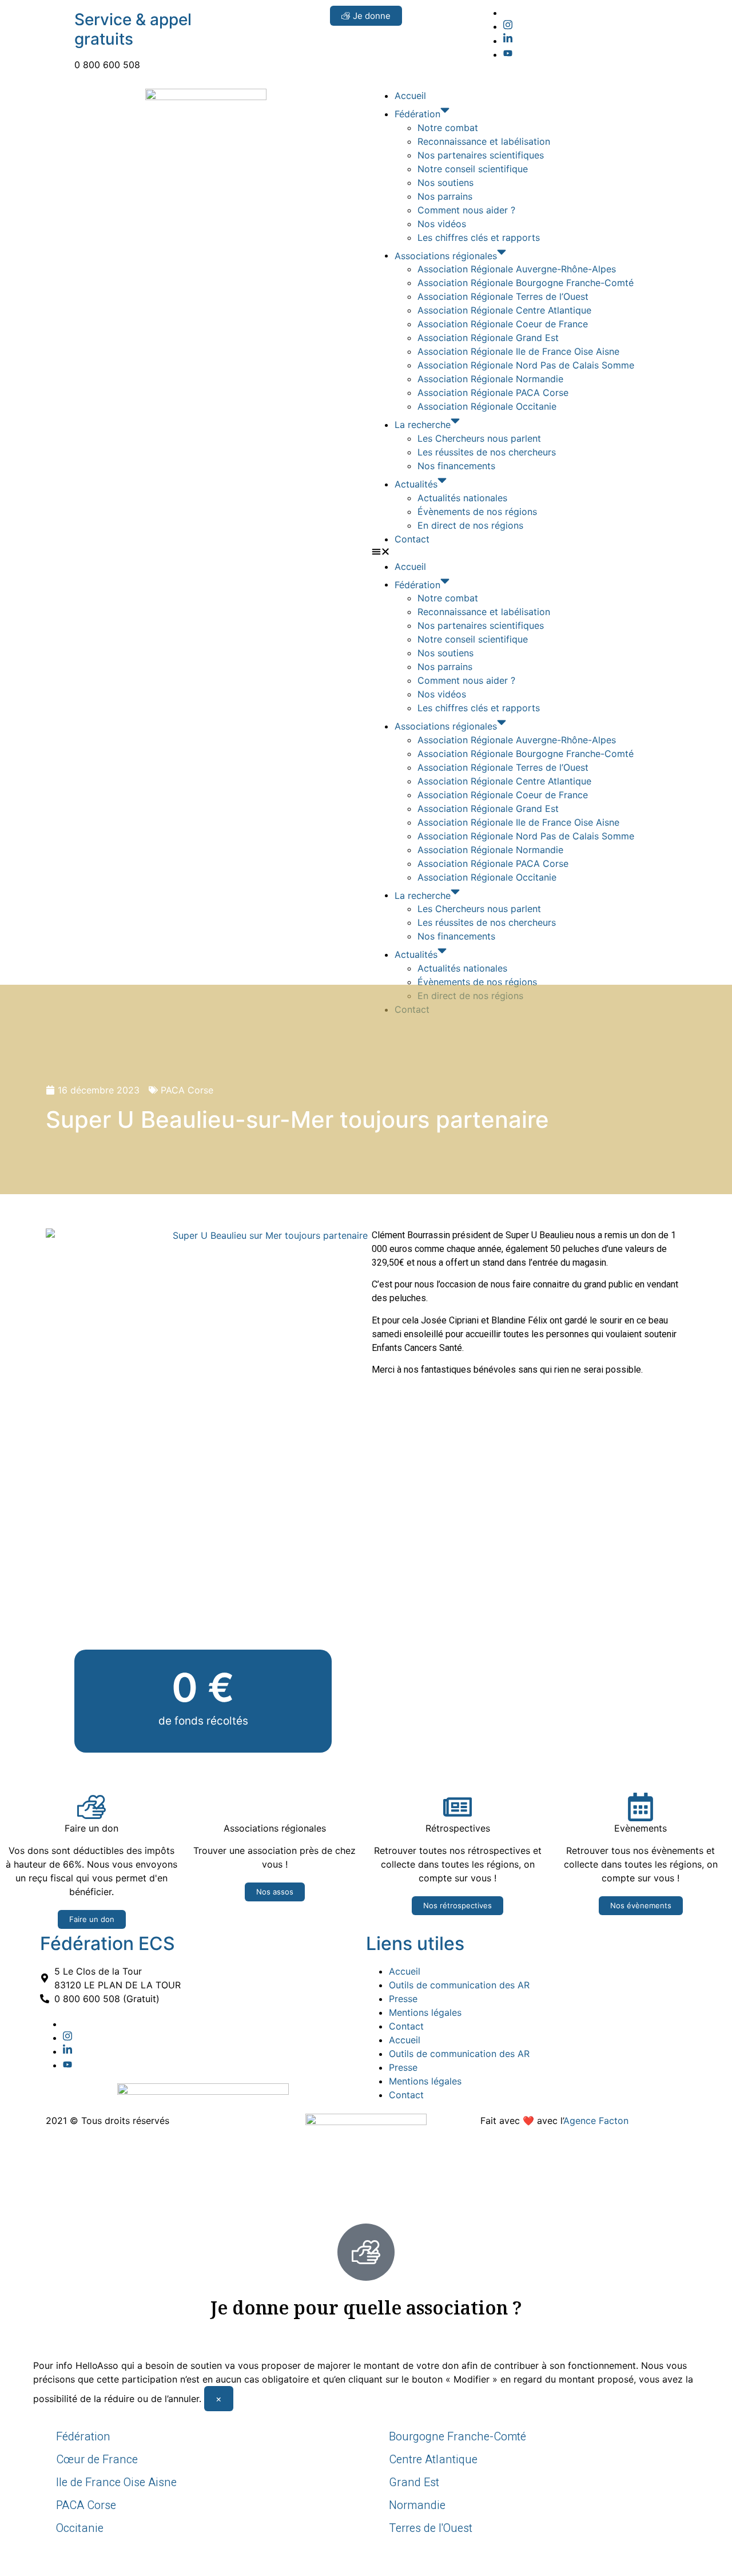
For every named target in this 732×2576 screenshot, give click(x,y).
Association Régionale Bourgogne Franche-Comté (526, 283)
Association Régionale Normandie (490, 379)
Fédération (417, 114)
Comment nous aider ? (466, 210)
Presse (403, 1999)
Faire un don (91, 1828)
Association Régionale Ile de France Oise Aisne (518, 351)
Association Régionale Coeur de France (503, 324)
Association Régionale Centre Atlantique (504, 310)
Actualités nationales (462, 498)
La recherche (423, 425)
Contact (412, 539)
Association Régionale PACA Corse (493, 393)
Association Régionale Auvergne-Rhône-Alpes (517, 269)
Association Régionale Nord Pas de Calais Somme (526, 365)
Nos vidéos (442, 224)
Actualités (416, 484)
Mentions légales (425, 2012)
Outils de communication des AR (459, 1985)
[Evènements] (640, 1807)
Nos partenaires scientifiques (481, 155)
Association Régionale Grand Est (488, 338)
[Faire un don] (91, 1807)
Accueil (410, 96)
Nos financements (456, 466)
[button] (526, 553)
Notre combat (448, 128)
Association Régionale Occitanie (487, 406)
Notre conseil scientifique (473, 169)
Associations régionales (446, 255)
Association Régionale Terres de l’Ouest (503, 296)
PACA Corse (187, 1090)
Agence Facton (596, 2121)
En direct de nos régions (470, 525)
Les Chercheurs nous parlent (479, 438)
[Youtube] (508, 54)
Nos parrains (445, 196)
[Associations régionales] (274, 1807)
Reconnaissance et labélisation (484, 141)
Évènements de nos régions (477, 512)
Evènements (640, 1828)
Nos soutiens (445, 183)
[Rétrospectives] (457, 1807)
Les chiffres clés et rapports (479, 237)
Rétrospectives (458, 1828)
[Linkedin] (508, 41)
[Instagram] (508, 26)
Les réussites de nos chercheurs (487, 452)
